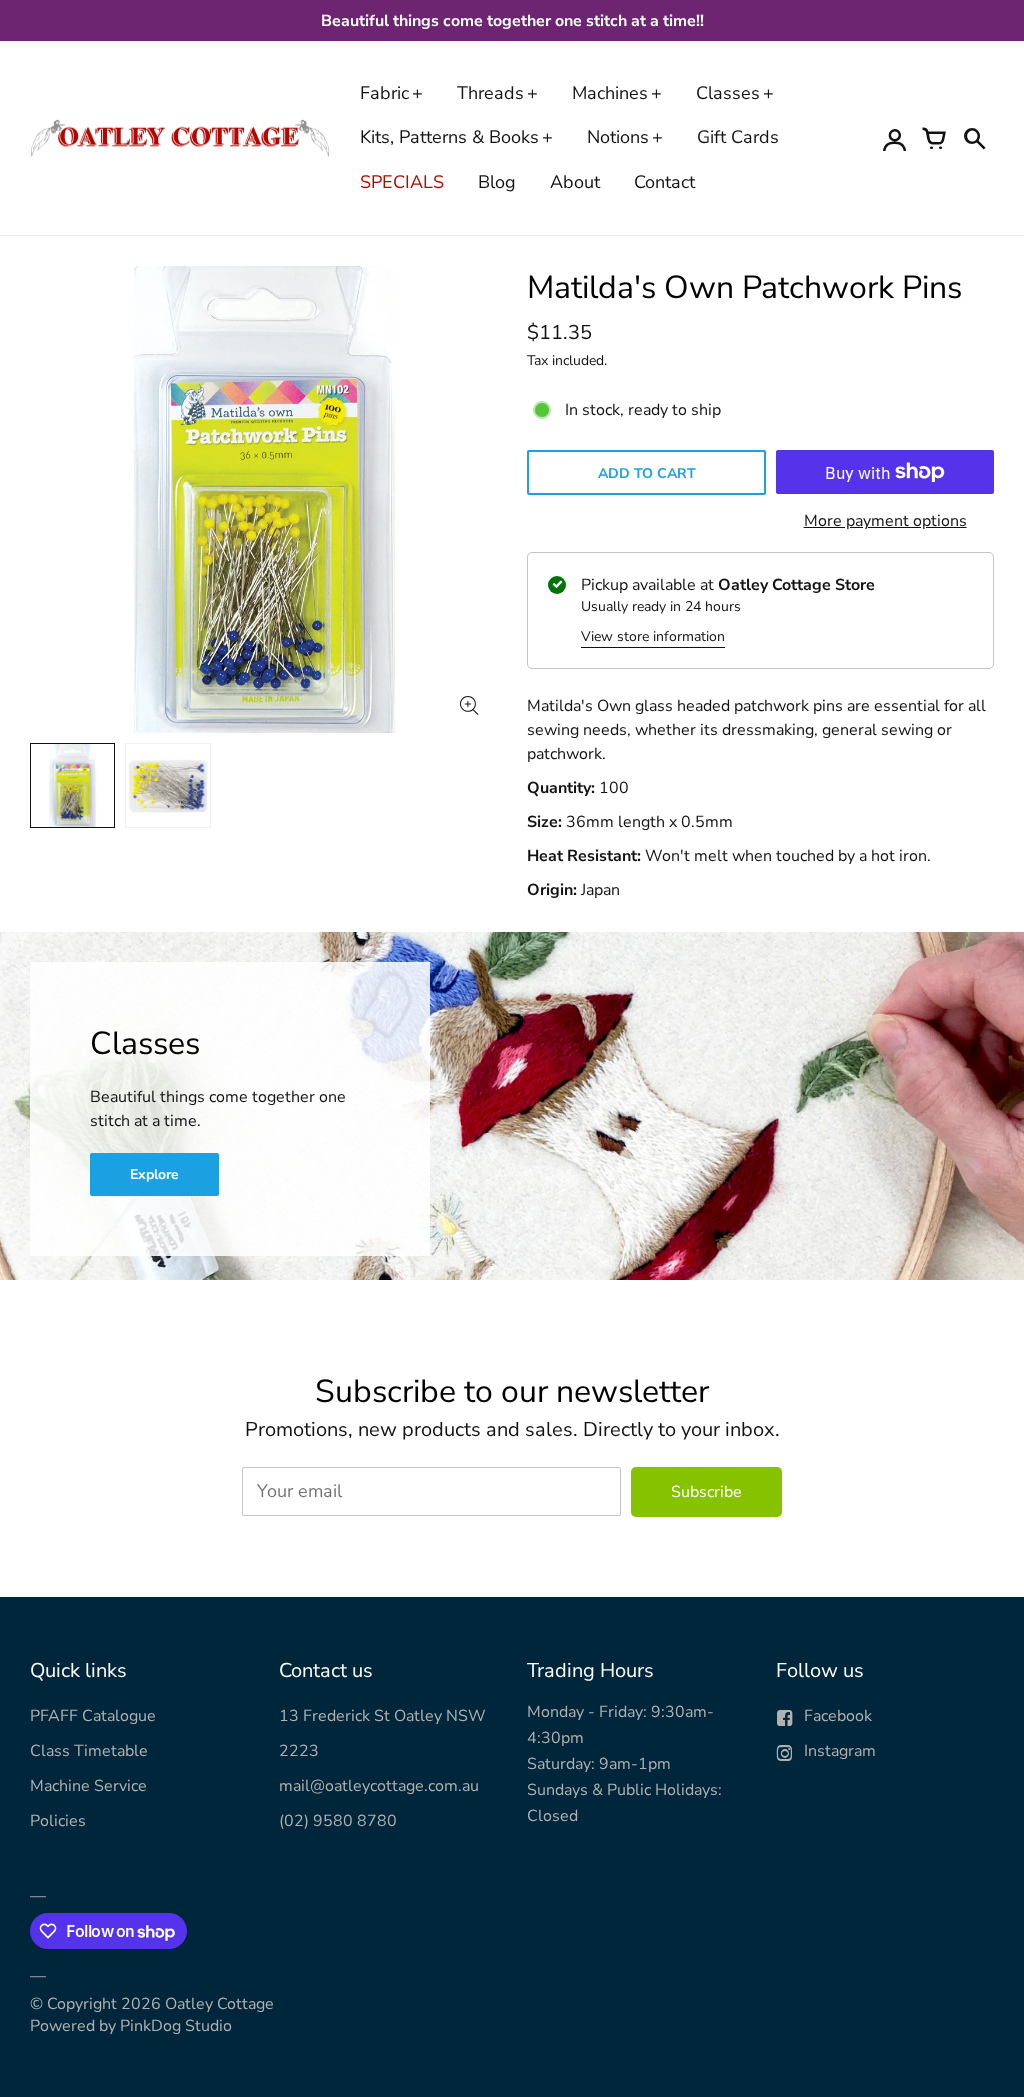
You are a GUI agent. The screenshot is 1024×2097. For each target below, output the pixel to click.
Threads (490, 93)
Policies (58, 1821)
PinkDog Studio (176, 2026)
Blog (497, 182)
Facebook (838, 1716)
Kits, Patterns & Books (449, 137)
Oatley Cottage (219, 2004)
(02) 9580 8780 (338, 1821)
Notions (618, 137)
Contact (664, 182)
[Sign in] (894, 138)
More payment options (885, 521)
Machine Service (88, 1786)
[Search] (974, 138)
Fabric (384, 93)
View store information (653, 636)
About (575, 182)
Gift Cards (738, 137)
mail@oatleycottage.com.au (379, 1786)
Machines (610, 93)
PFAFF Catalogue (93, 1716)
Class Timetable (89, 1751)
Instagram (840, 1751)
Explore (154, 1174)
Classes (728, 93)
